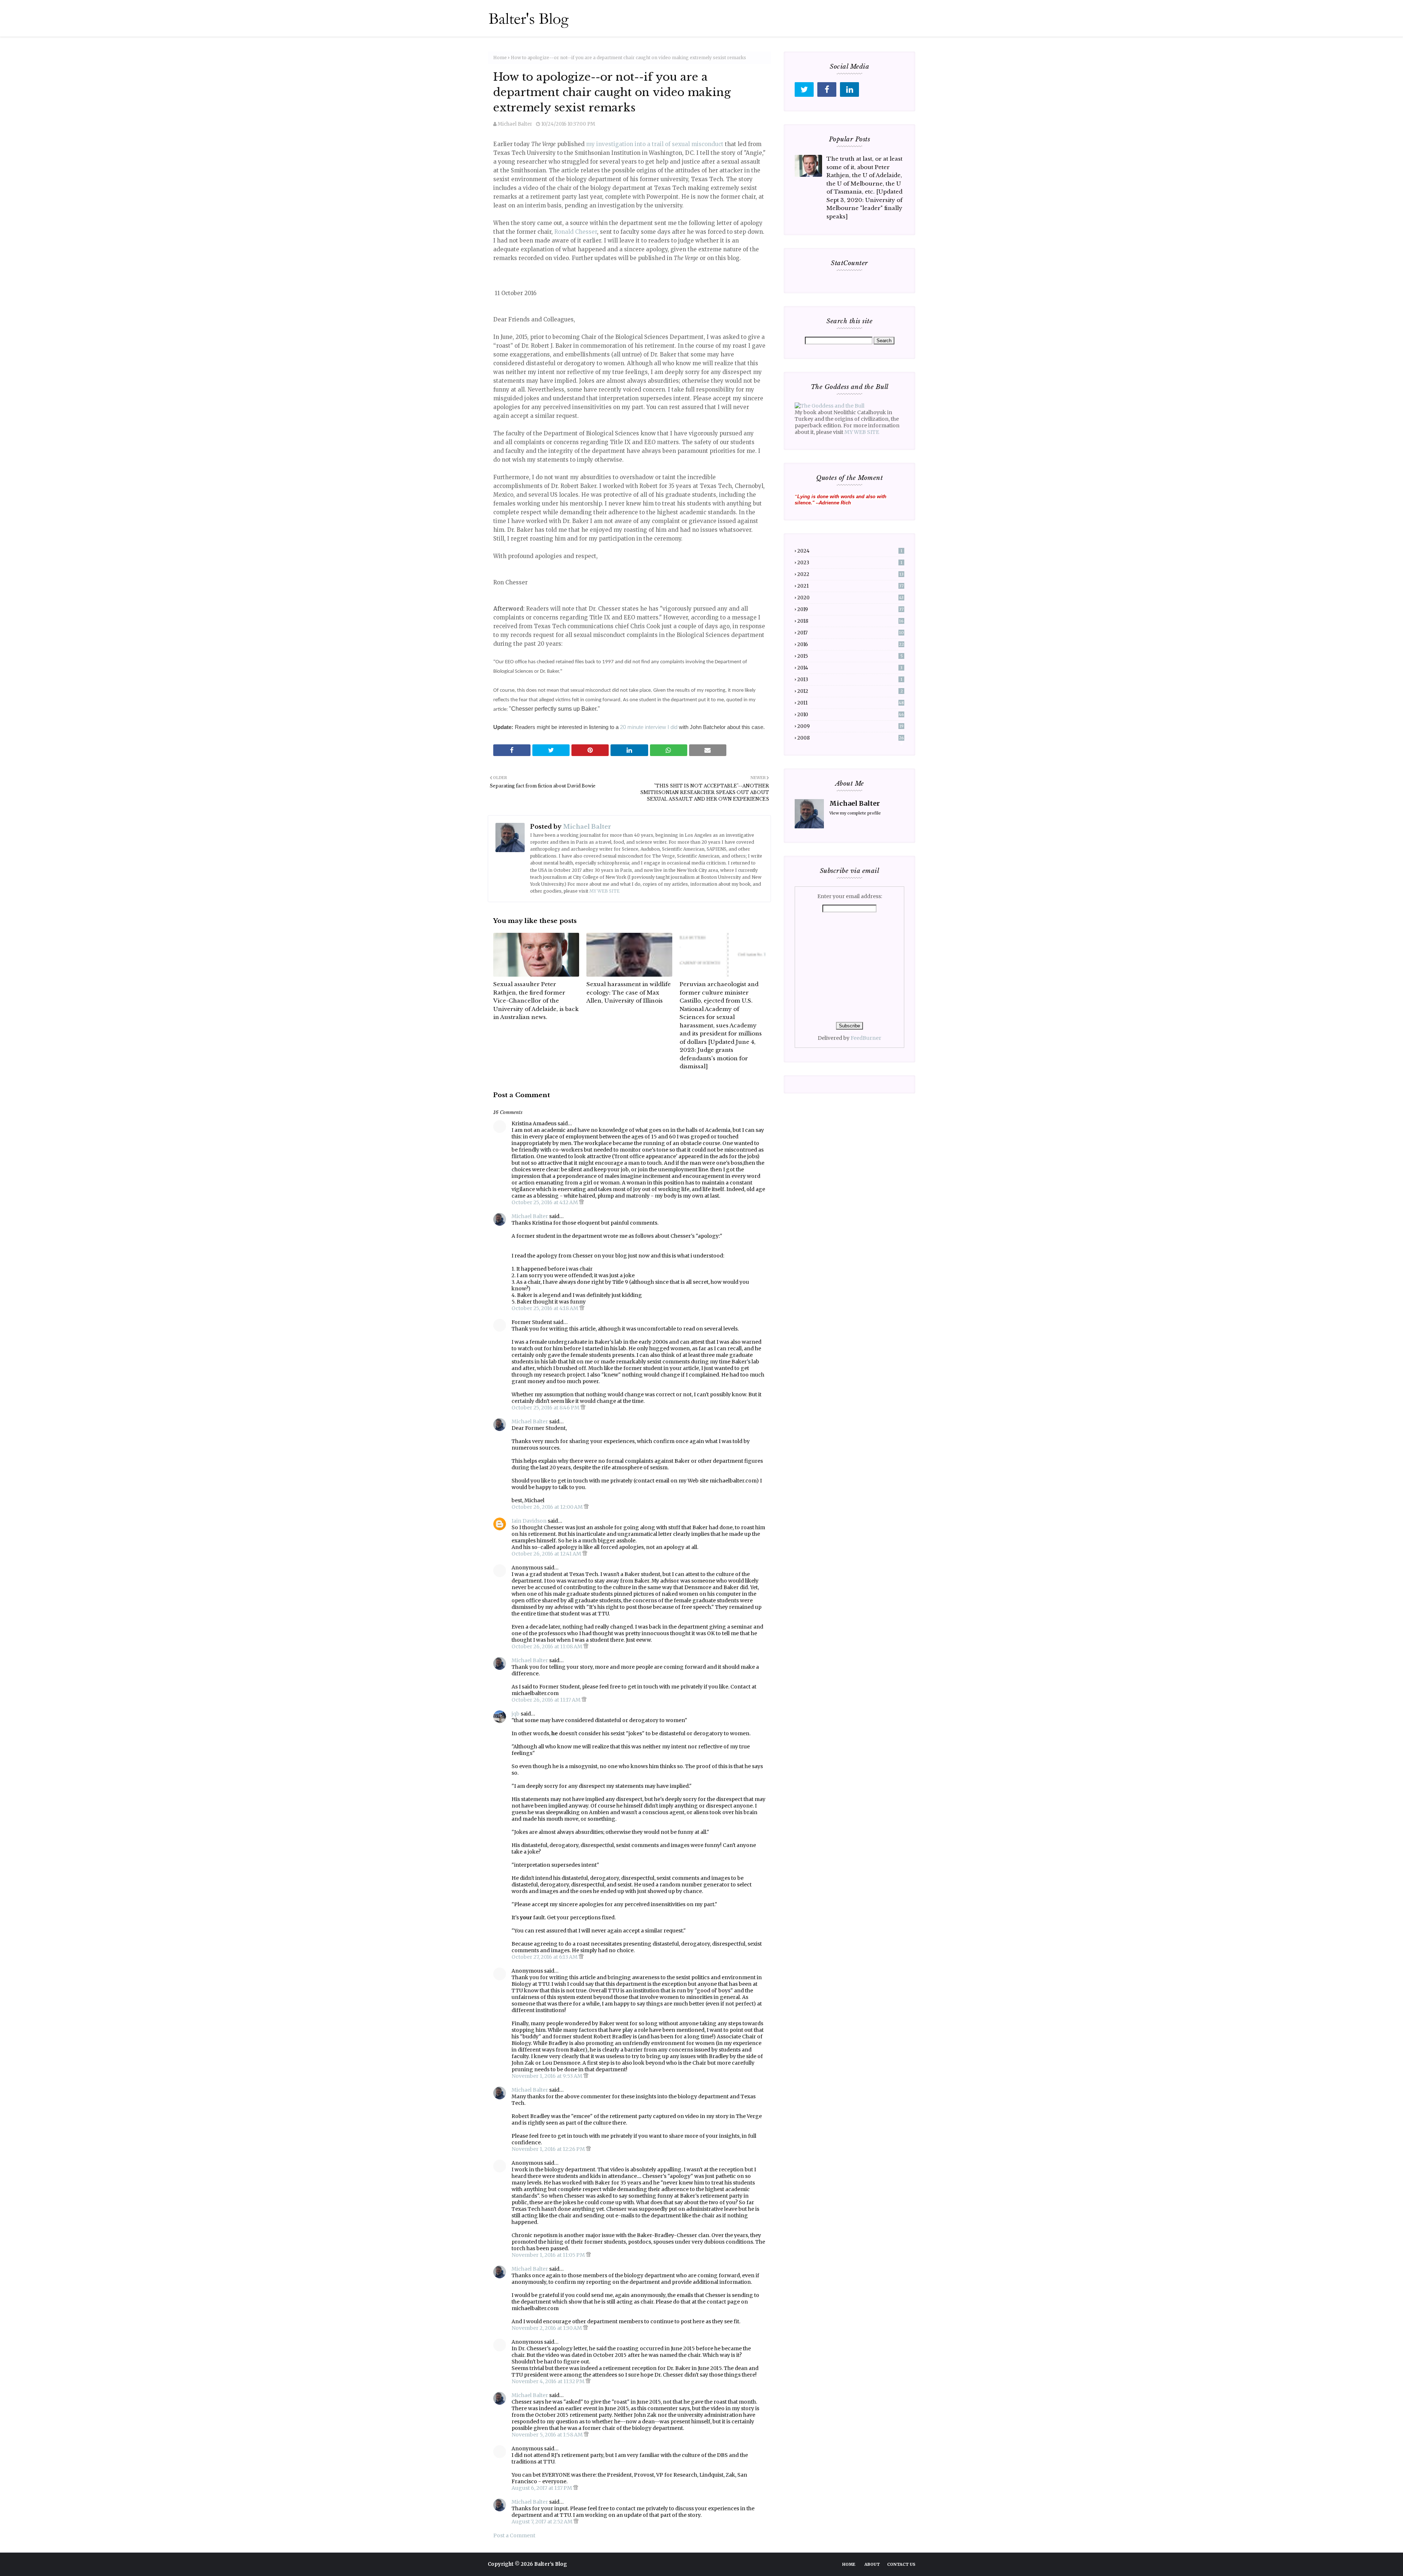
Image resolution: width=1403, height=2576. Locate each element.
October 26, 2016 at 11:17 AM (547, 1700)
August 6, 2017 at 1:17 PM (542, 2488)
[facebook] (827, 89)
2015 (850, 656)
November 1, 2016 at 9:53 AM (547, 2076)
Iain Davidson (529, 1521)
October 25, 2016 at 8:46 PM (546, 1408)
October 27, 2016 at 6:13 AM (545, 1957)
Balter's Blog (551, 2564)
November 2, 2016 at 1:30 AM (547, 2328)
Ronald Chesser (576, 232)
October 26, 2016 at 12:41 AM (547, 1554)
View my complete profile (855, 813)
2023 (850, 563)
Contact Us (901, 2564)
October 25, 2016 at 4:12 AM (545, 1202)
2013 (850, 680)
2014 (850, 668)
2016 (851, 644)
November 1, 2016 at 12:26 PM (549, 2149)
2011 (851, 703)
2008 (851, 738)
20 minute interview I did (649, 727)
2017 (851, 633)
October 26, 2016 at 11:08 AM (547, 1646)
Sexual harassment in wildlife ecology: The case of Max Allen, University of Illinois (629, 992)
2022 (850, 574)
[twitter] (804, 89)
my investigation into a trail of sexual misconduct (655, 144)
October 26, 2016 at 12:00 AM (548, 1507)
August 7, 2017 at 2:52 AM (543, 2522)
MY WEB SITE (604, 891)
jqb (516, 1714)
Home (500, 58)
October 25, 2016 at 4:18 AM (545, 1308)
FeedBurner (866, 1038)
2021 (850, 586)
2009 (850, 726)
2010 (851, 715)
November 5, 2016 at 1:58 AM (548, 2435)
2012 (850, 691)
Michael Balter (515, 124)
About (872, 2564)
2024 (850, 551)
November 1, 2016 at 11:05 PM (549, 2255)
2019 (850, 609)
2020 (850, 598)
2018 (850, 621)
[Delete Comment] (581, 1202)
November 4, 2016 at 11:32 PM (549, 2381)
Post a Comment (514, 2535)
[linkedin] (849, 89)
